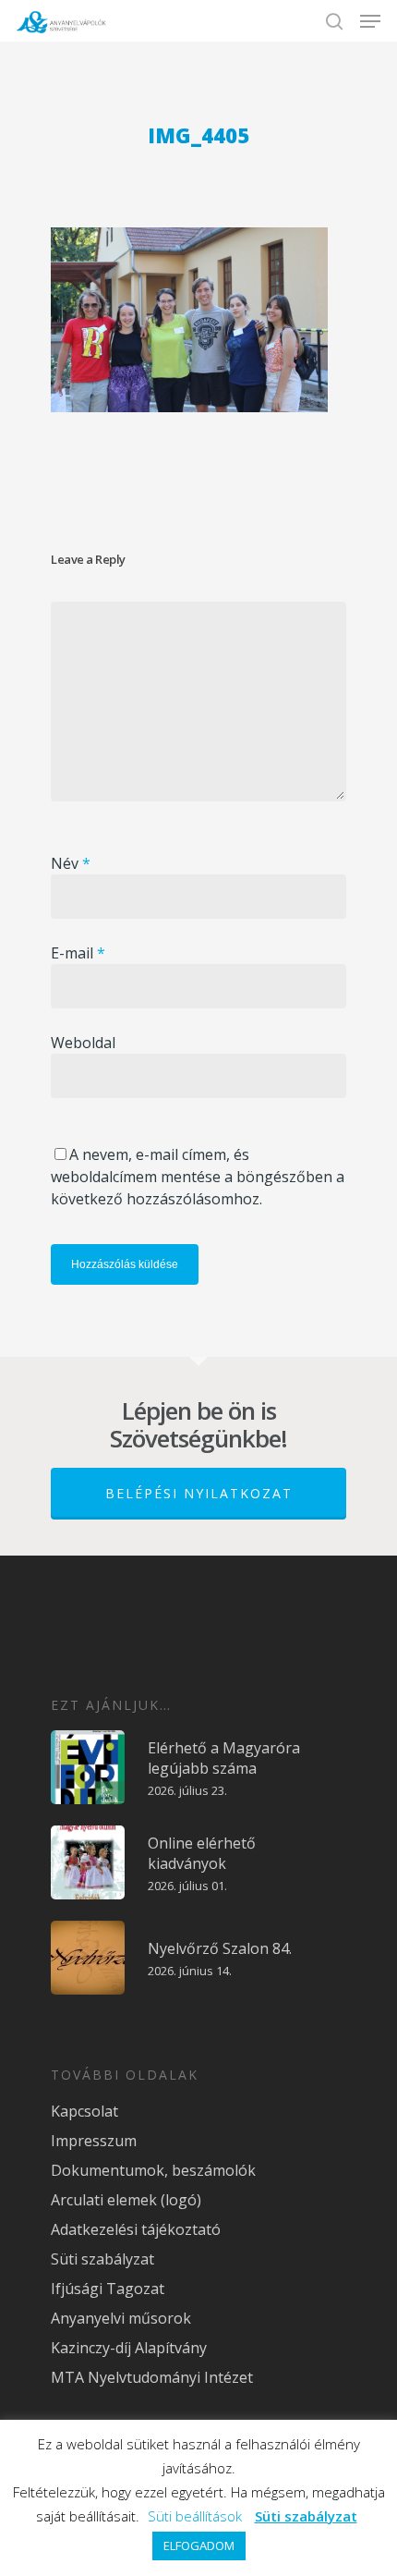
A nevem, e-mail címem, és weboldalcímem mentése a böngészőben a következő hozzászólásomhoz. (198, 1177)
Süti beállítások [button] (195, 2516)
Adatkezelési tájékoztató (136, 2229)
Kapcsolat (84, 2111)
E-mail (78, 953)
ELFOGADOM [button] (199, 2545)
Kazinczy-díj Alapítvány (129, 2348)
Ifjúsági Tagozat (108, 2289)
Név (71, 863)
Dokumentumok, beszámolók (153, 2170)
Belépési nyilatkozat (199, 1493)
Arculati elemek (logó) (126, 2200)
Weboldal (83, 1043)
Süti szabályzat (102, 2259)
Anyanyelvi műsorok (121, 2318)
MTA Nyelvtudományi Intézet (152, 2377)
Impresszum (94, 2141)
